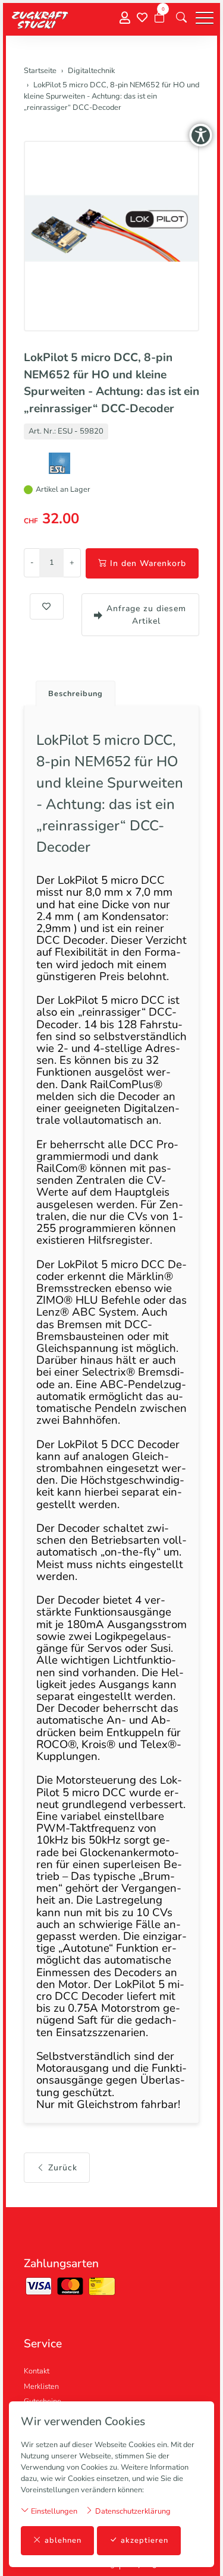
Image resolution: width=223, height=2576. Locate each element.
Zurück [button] (63, 2168)
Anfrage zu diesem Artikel (146, 615)
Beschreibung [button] (76, 694)
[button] (181, 18)
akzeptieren (145, 2540)
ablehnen (63, 2540)
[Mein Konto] (125, 18)
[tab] (71, 690)
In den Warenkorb (148, 563)
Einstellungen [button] (53, 2511)
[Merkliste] (142, 18)
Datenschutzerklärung (132, 2511)
